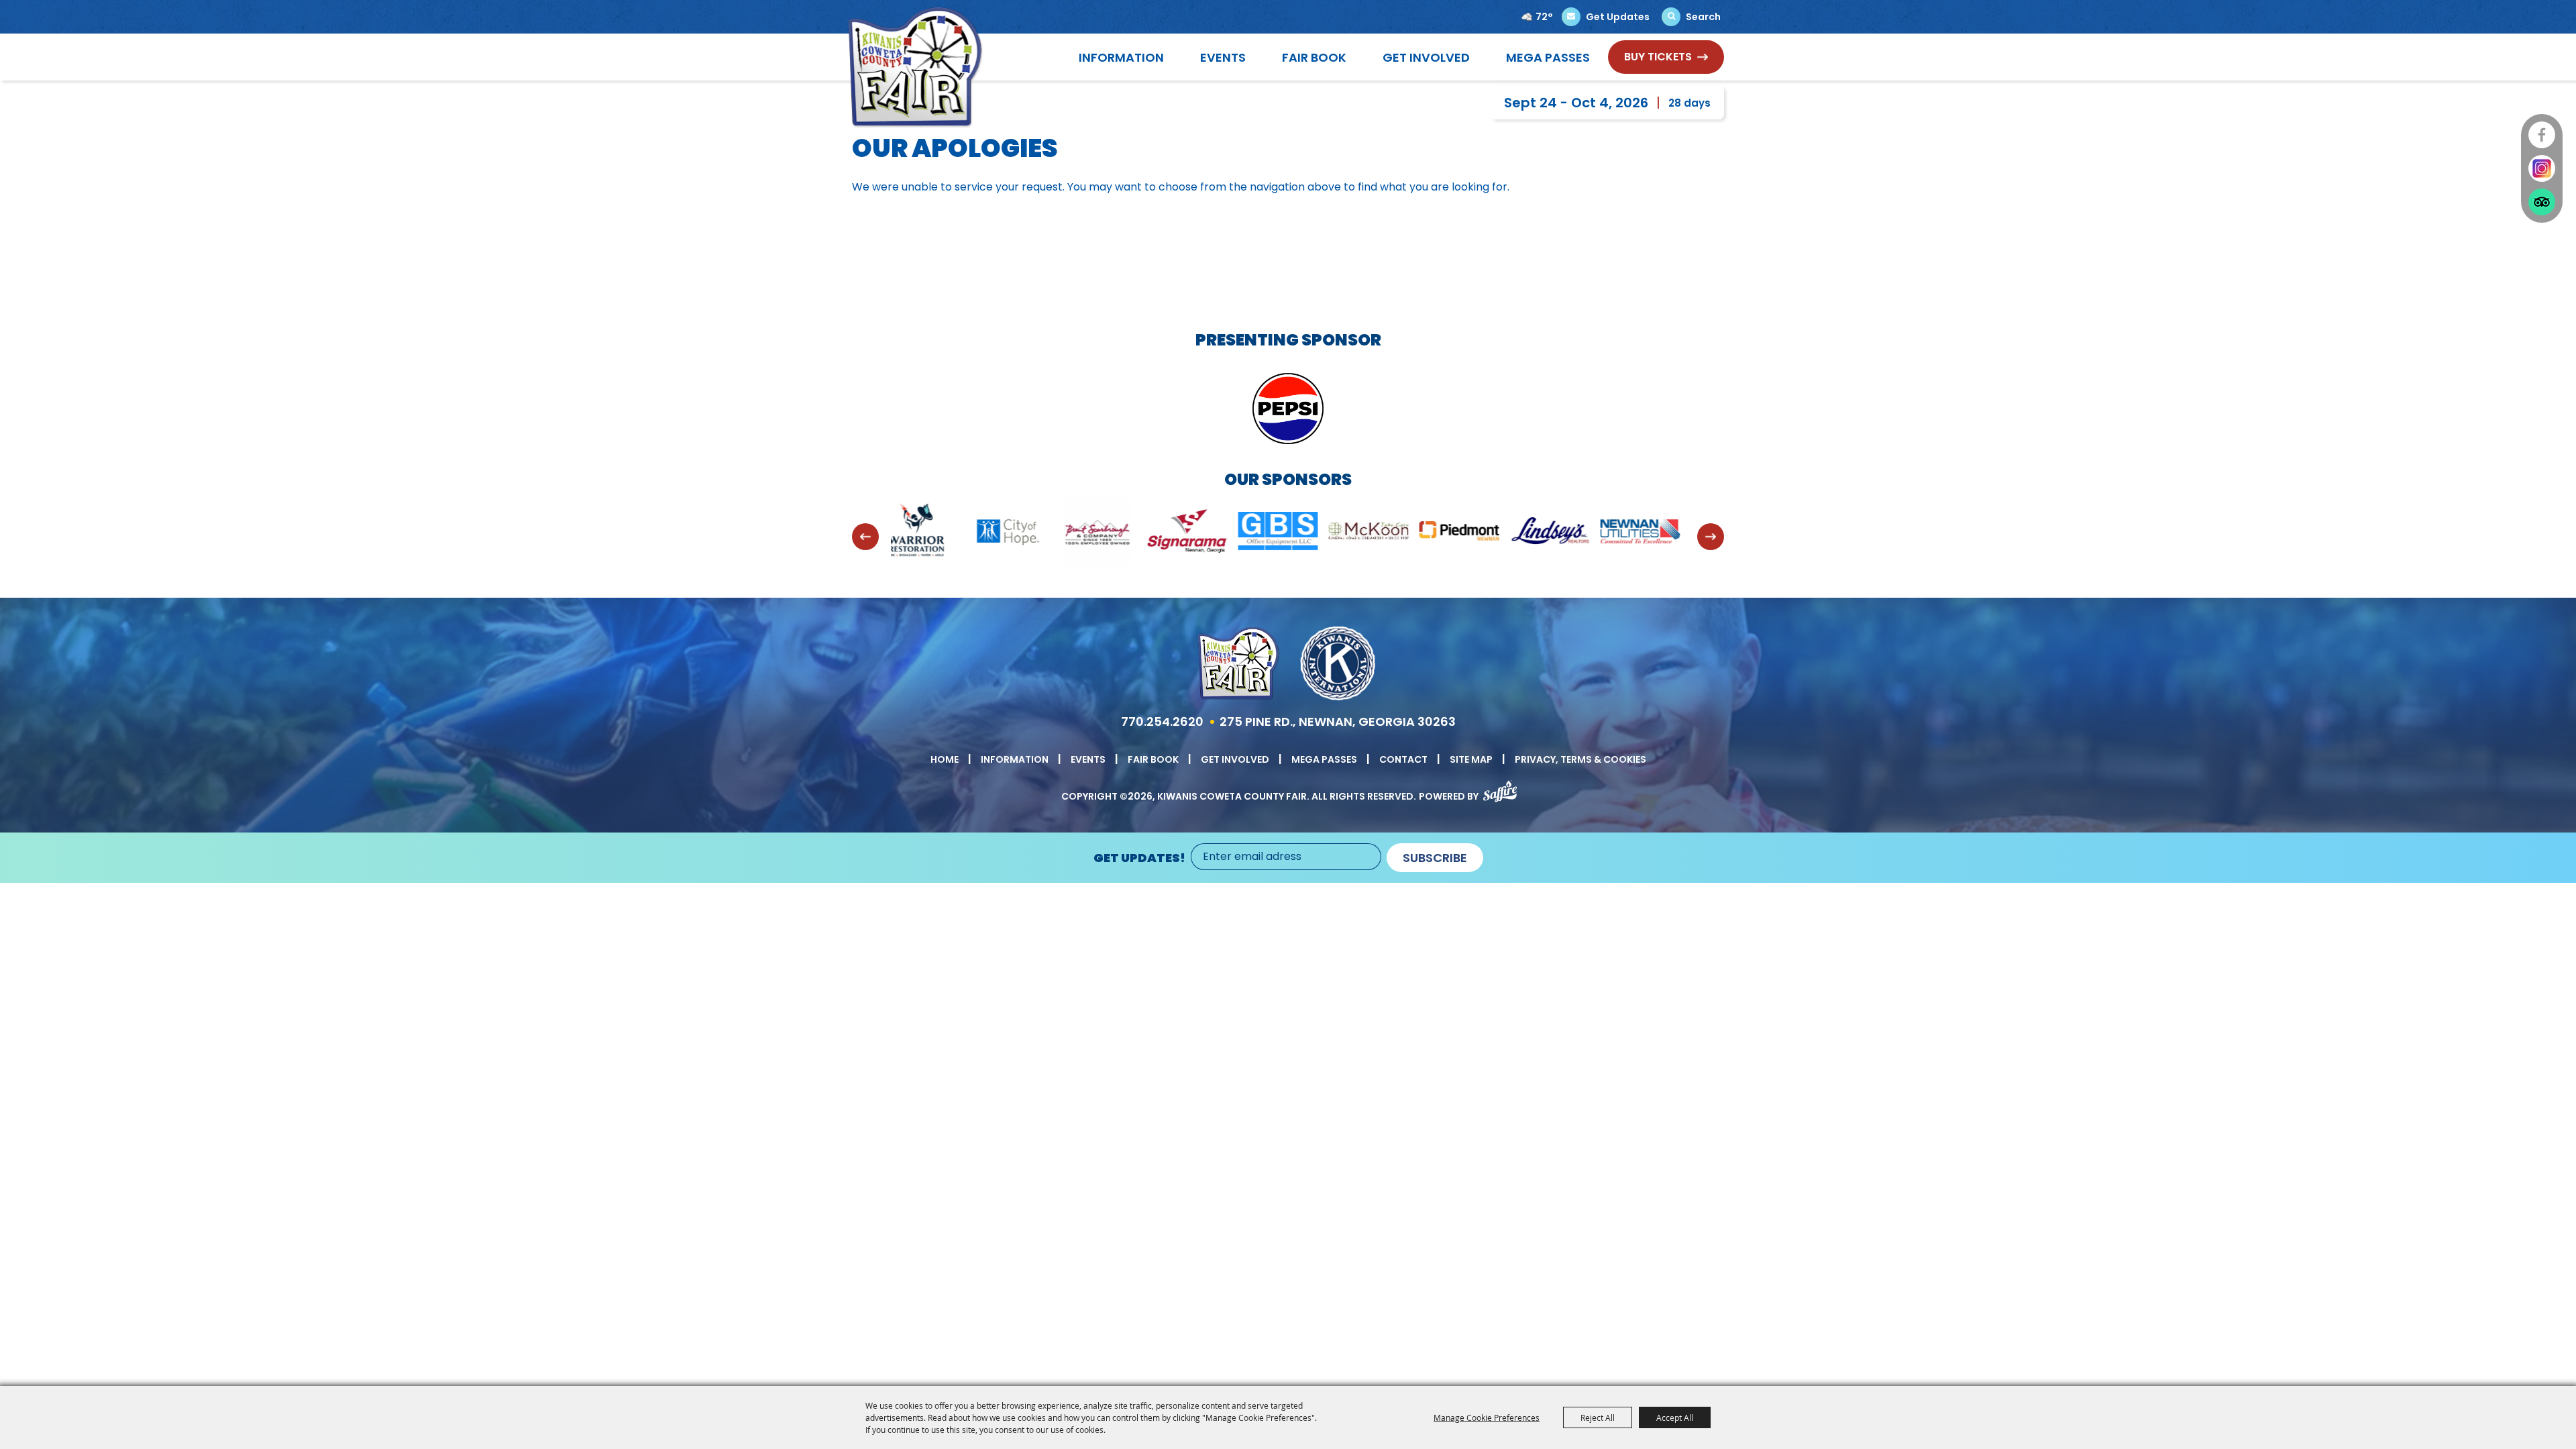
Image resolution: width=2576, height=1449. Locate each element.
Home (945, 759)
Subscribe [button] (1435, 858)
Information (1121, 57)
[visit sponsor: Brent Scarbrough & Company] (934, 534)
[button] (865, 537)
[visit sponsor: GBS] (1115, 533)
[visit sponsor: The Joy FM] (1659, 534)
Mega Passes (1548, 57)
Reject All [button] (1598, 1417)
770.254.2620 (1162, 721)
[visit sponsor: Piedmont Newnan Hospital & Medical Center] (1296, 533)
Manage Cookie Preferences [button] (1487, 1417)
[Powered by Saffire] (1500, 789)
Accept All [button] (1675, 1417)
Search (1703, 17)
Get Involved (1426, 57)
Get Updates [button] (1618, 17)
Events (1223, 57)
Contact (1403, 759)
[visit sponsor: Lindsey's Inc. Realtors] (1387, 533)
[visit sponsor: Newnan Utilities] (1478, 534)
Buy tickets (1658, 57)
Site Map (1471, 759)
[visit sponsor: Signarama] (1025, 534)
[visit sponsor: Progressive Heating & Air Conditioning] (1568, 533)
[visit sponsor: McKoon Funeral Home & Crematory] (1206, 533)
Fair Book (1314, 57)
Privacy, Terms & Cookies (1580, 759)
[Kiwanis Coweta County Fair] (915, 67)
